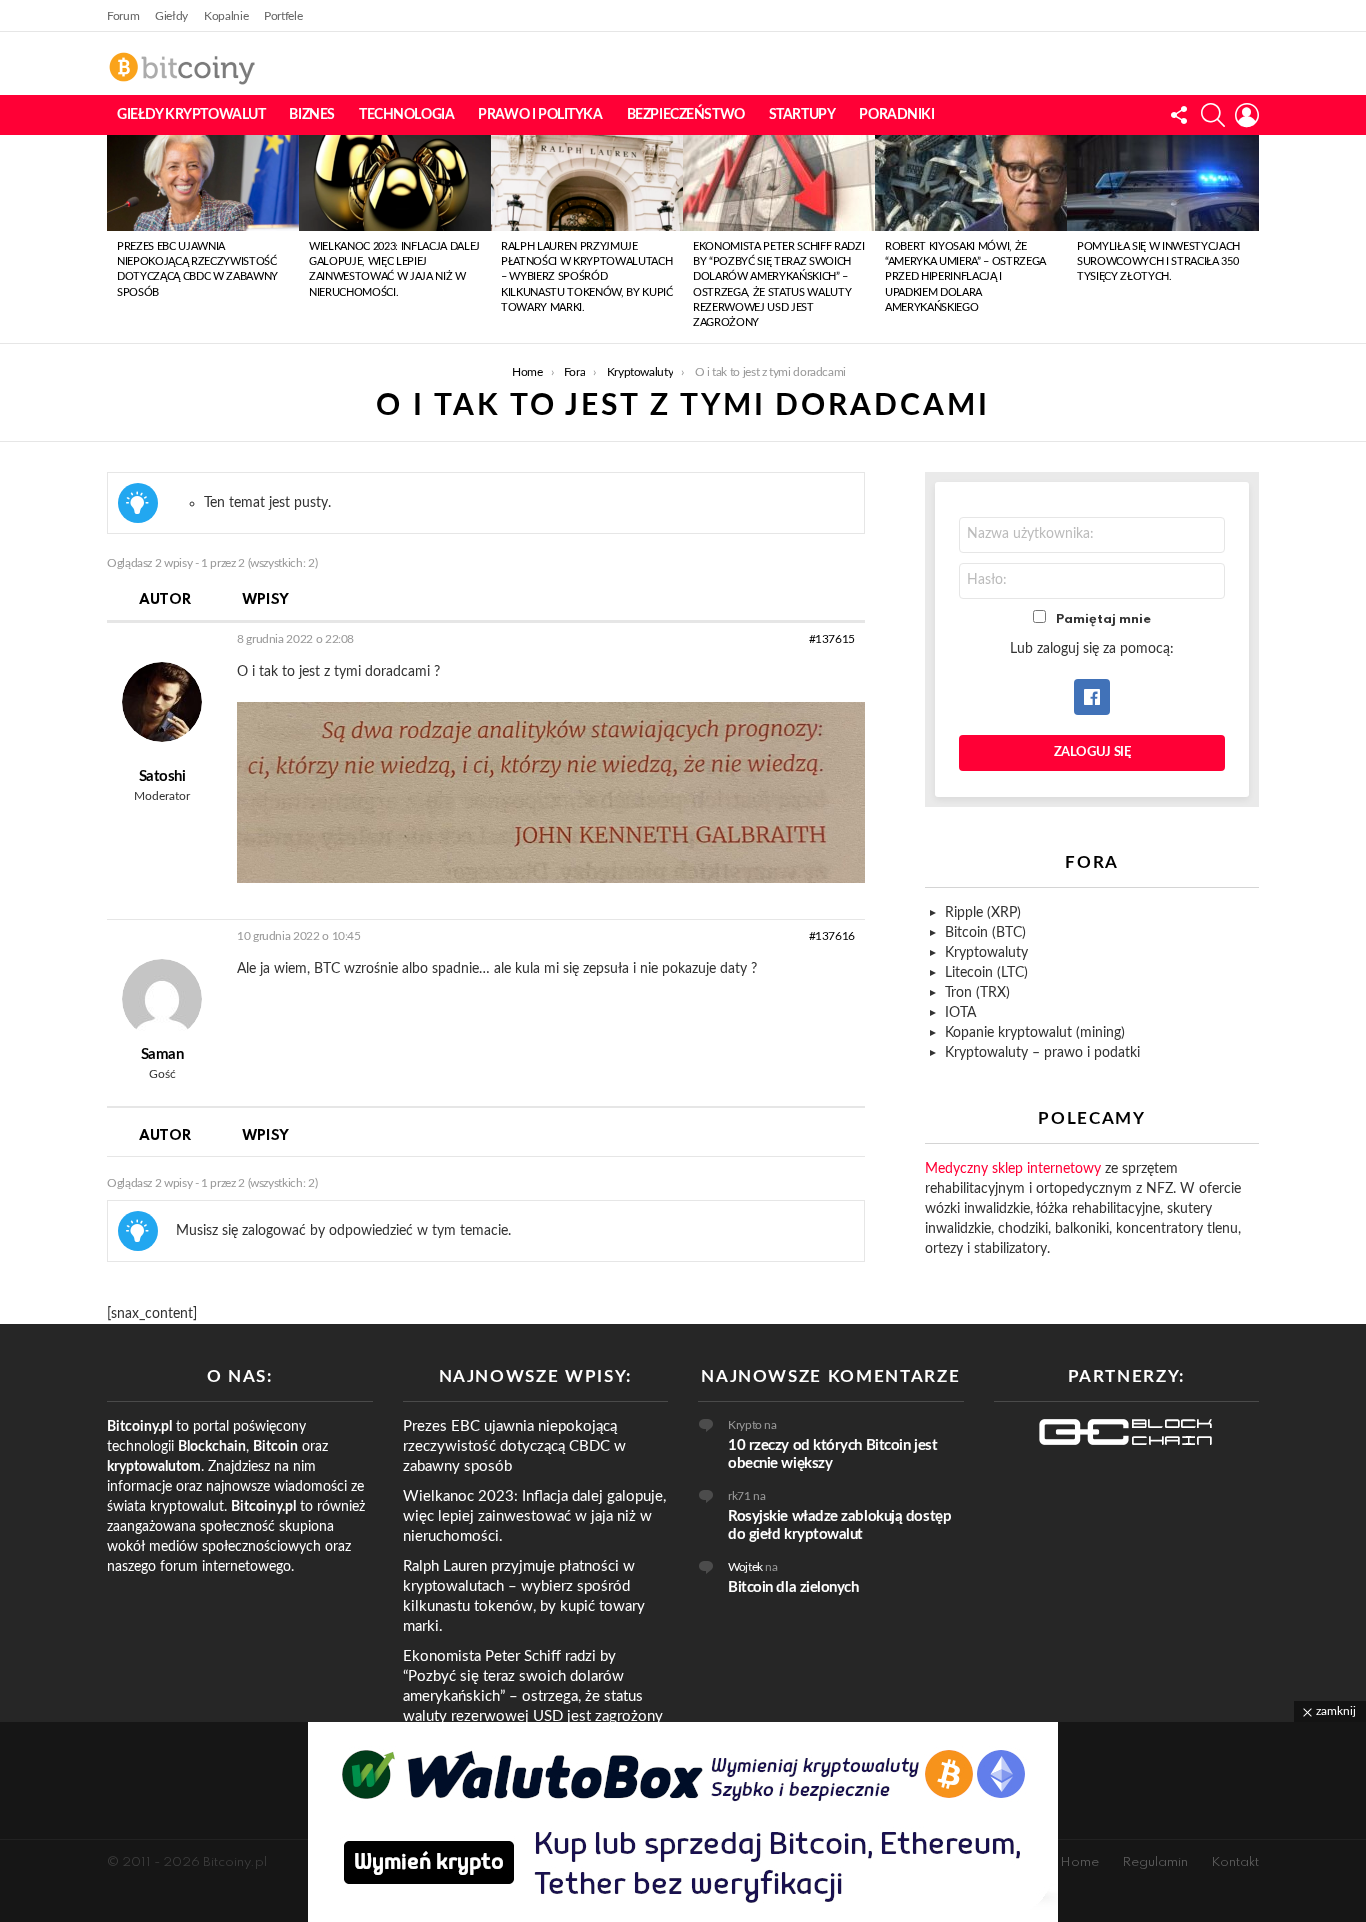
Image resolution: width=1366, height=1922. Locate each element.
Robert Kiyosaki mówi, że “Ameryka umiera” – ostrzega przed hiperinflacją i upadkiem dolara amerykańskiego (965, 277)
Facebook (1092, 697)
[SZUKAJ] (1213, 115)
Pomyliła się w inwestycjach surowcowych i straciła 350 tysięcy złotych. (1158, 262)
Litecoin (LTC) (986, 973)
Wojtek (745, 1567)
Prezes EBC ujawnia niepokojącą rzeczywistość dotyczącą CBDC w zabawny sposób (514, 1446)
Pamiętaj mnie (1103, 619)
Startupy (802, 115)
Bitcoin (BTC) (985, 933)
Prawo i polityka (540, 115)
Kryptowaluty (986, 953)
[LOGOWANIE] (1247, 115)
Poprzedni (117, 239)
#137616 (832, 936)
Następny (1249, 239)
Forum (123, 16)
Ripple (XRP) (983, 913)
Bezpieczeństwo (686, 115)
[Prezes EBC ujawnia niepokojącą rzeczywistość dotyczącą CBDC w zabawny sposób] (203, 183)
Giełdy (171, 16)
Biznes (311, 115)
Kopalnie (226, 16)
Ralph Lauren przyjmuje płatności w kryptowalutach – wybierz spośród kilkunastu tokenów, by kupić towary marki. (587, 277)
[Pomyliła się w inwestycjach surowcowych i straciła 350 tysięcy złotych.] (1163, 183)
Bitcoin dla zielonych (793, 1587)
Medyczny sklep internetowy (1013, 1169)
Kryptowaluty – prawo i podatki (1042, 1053)
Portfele (283, 16)
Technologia (406, 115)
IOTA (960, 1013)
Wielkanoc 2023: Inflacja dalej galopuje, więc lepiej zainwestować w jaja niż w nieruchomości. (534, 1516)
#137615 (832, 639)
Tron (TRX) (977, 993)
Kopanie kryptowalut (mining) (1035, 1033)
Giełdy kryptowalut (191, 115)
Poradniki (896, 115)
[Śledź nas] (1179, 115)
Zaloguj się (1092, 752)
